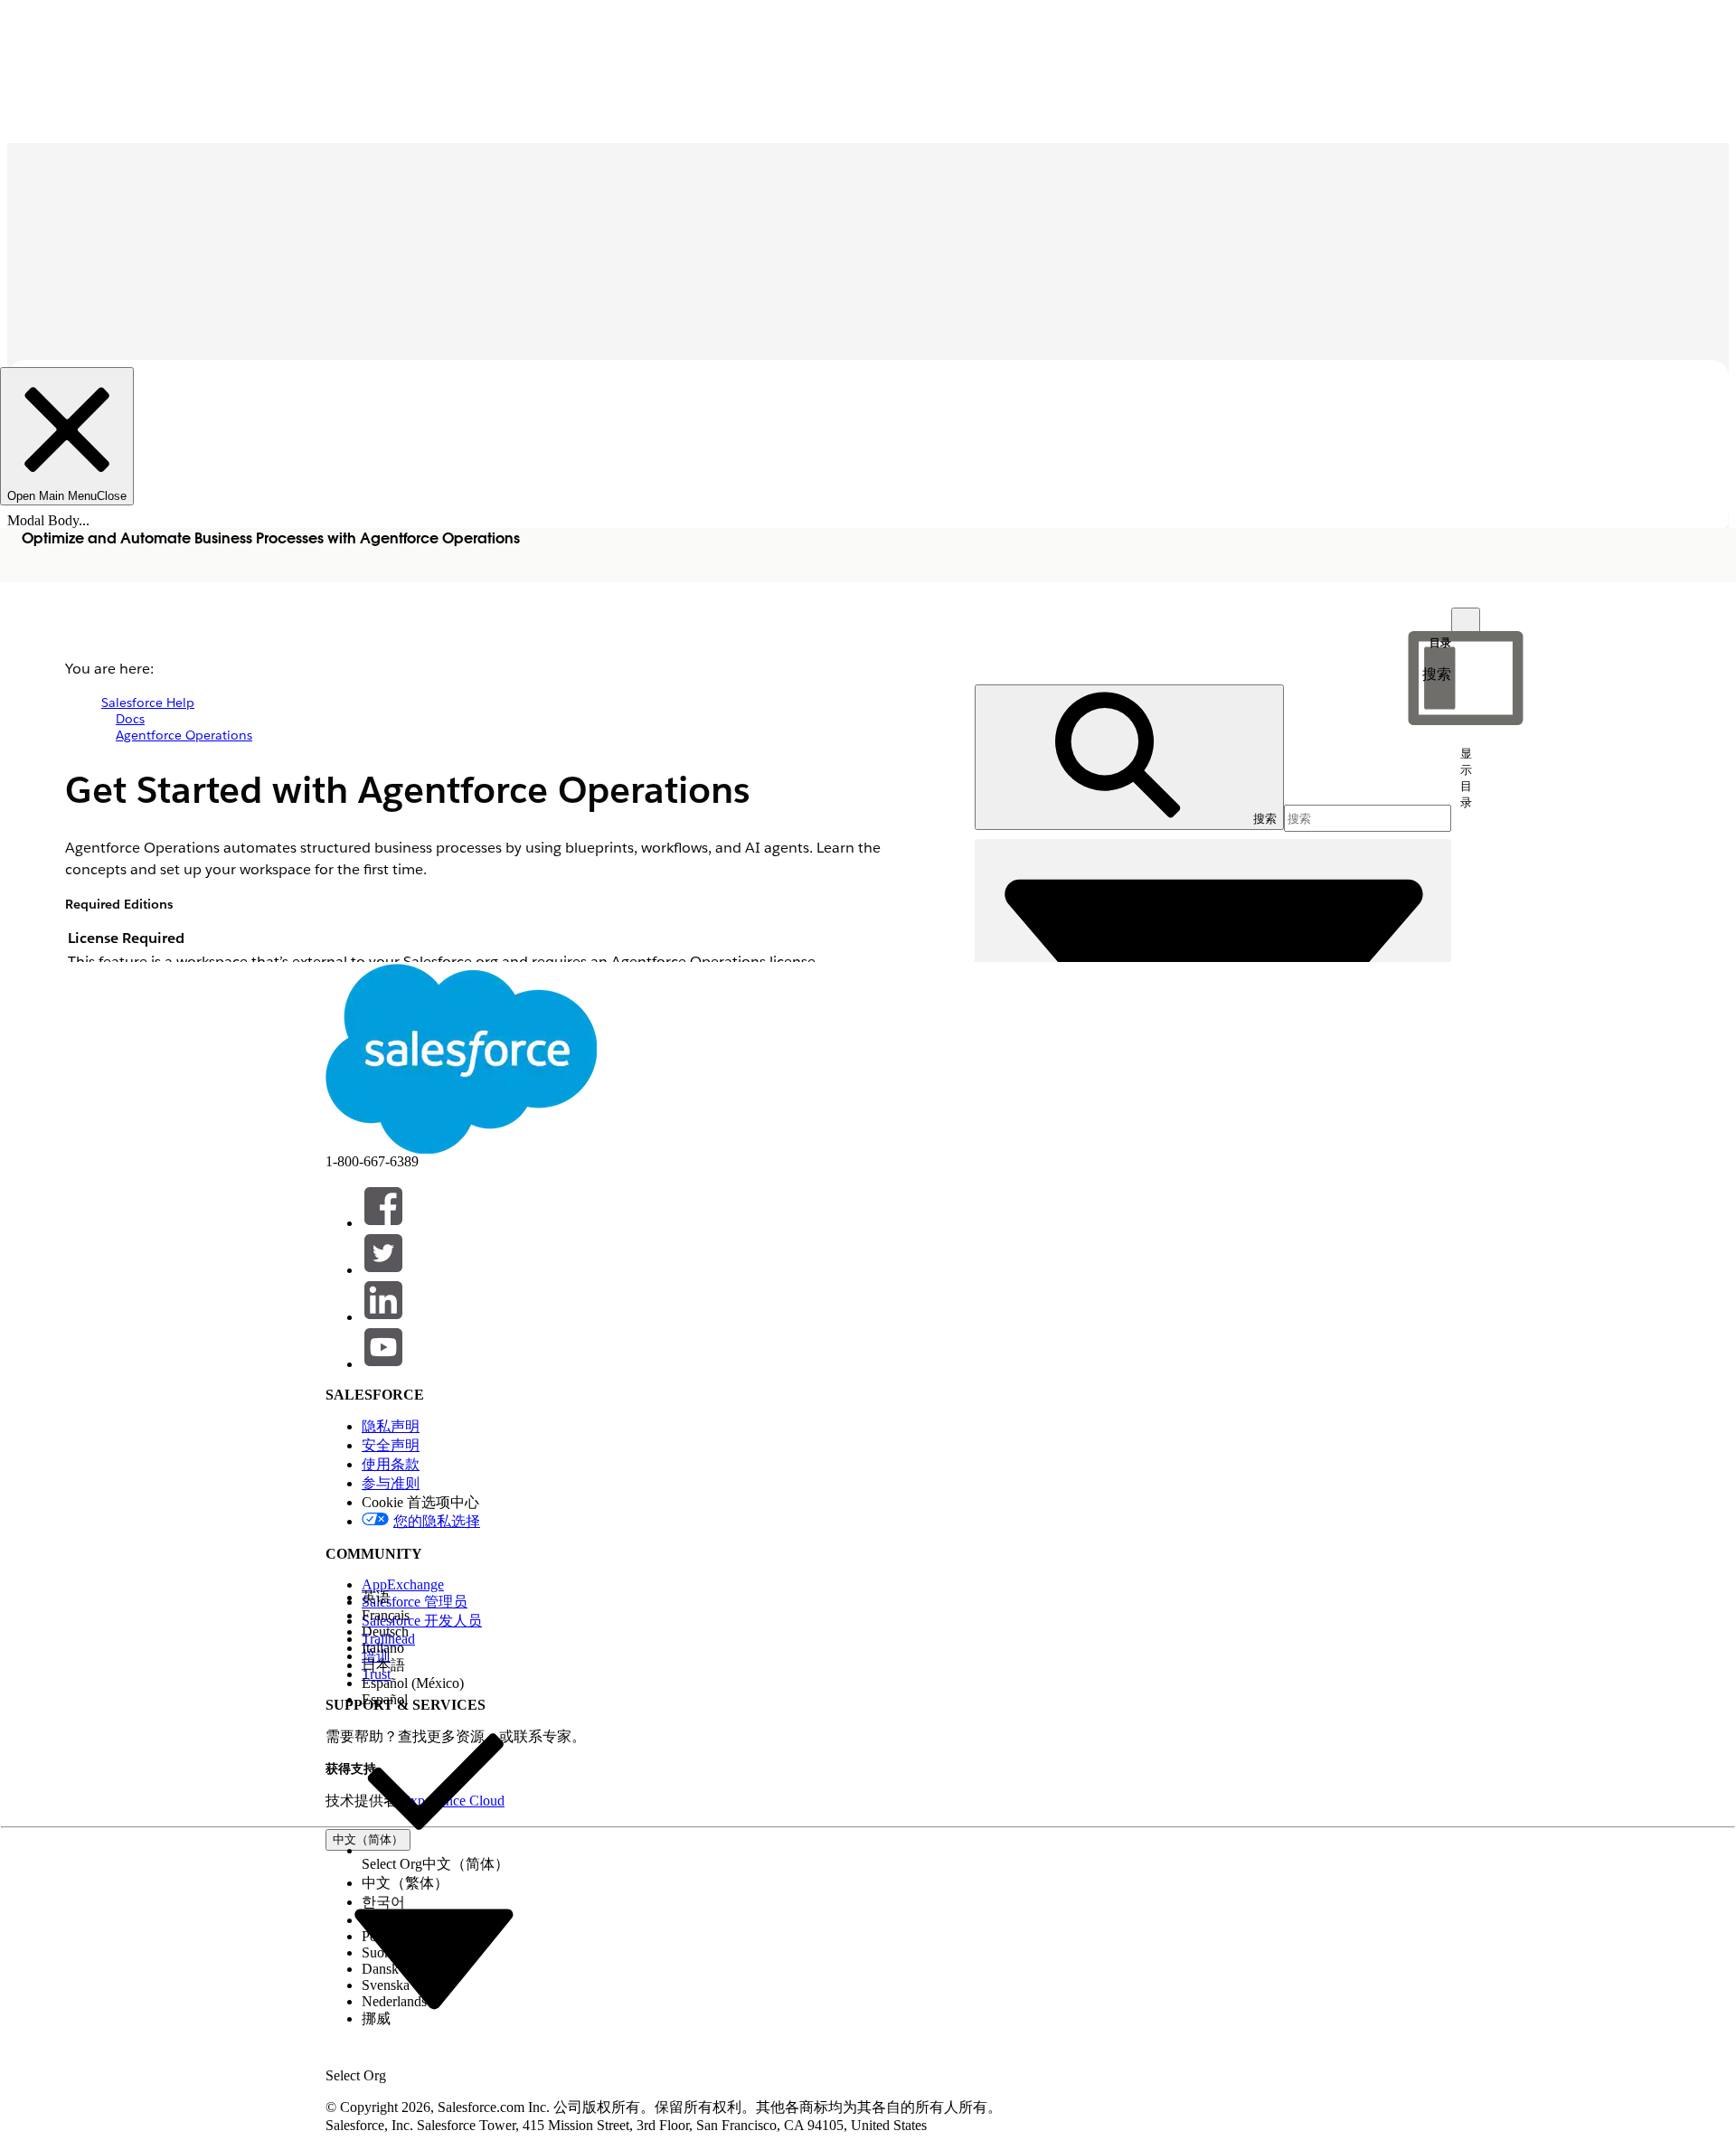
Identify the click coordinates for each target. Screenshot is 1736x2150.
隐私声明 (391, 1426)
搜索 (1437, 674)
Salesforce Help (148, 703)
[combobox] (434, 1957)
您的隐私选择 (437, 1521)
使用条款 (391, 1464)
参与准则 (391, 1483)
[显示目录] (1466, 622)
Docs (130, 719)
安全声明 (391, 1445)
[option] (435, 1598)
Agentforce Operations (184, 735)
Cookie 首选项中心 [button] (420, 1502)
